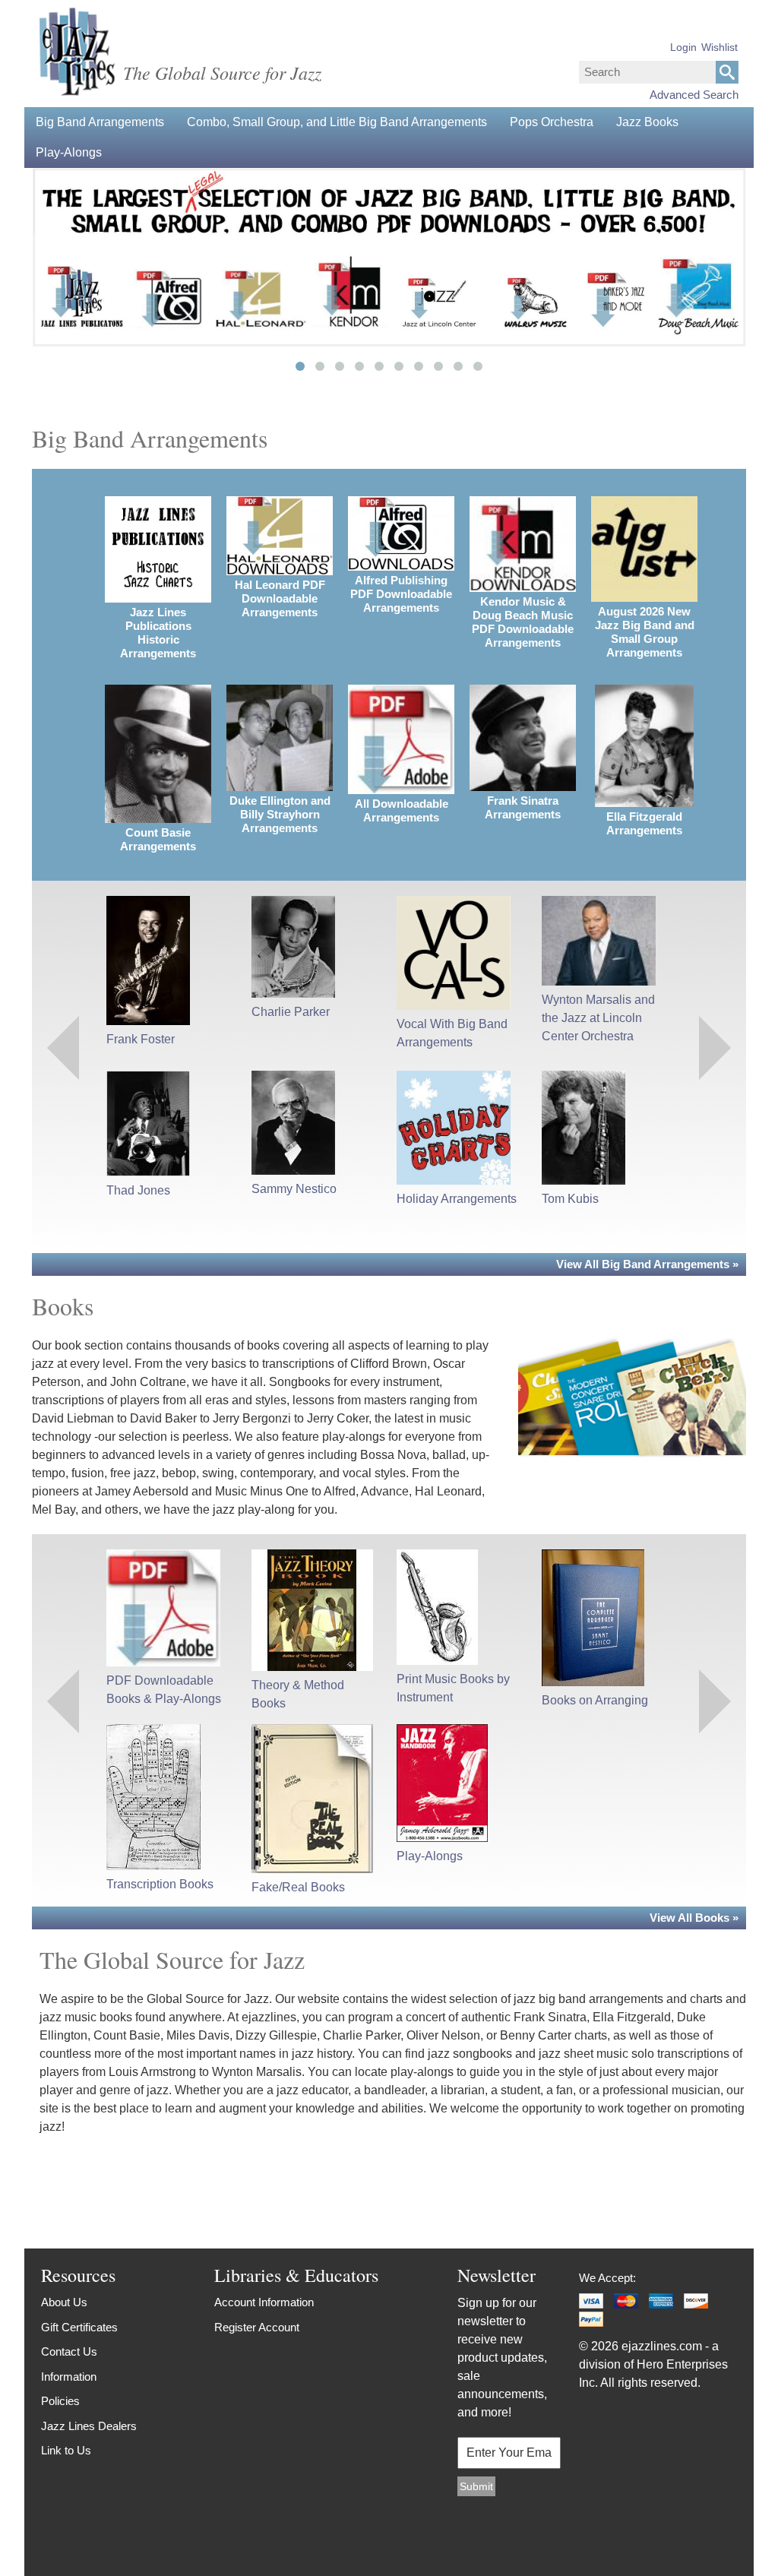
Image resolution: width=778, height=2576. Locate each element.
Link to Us (66, 2450)
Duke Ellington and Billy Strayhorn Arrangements (280, 814)
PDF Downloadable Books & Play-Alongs (164, 1690)
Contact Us (69, 2351)
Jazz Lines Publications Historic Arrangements (158, 633)
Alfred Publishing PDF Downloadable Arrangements (401, 594)
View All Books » (694, 1918)
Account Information (264, 2302)
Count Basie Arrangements (158, 839)
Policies (60, 2401)
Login (683, 47)
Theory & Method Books (298, 1694)
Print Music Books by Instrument (453, 1688)
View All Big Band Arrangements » (647, 1264)
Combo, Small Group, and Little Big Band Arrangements (337, 122)
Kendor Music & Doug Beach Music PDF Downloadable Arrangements (523, 622)
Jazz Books (647, 122)
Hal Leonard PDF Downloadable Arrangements (280, 598)
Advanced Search (694, 95)
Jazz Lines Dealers (89, 2426)
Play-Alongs (69, 152)
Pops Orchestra (552, 122)
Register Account (257, 2327)
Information (69, 2377)
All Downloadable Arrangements (402, 810)
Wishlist (719, 47)
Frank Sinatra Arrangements (523, 807)
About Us (64, 2302)
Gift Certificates (79, 2327)
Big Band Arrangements (100, 122)
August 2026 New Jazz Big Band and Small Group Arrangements (645, 632)
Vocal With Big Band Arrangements (452, 1033)
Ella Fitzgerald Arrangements (644, 823)
